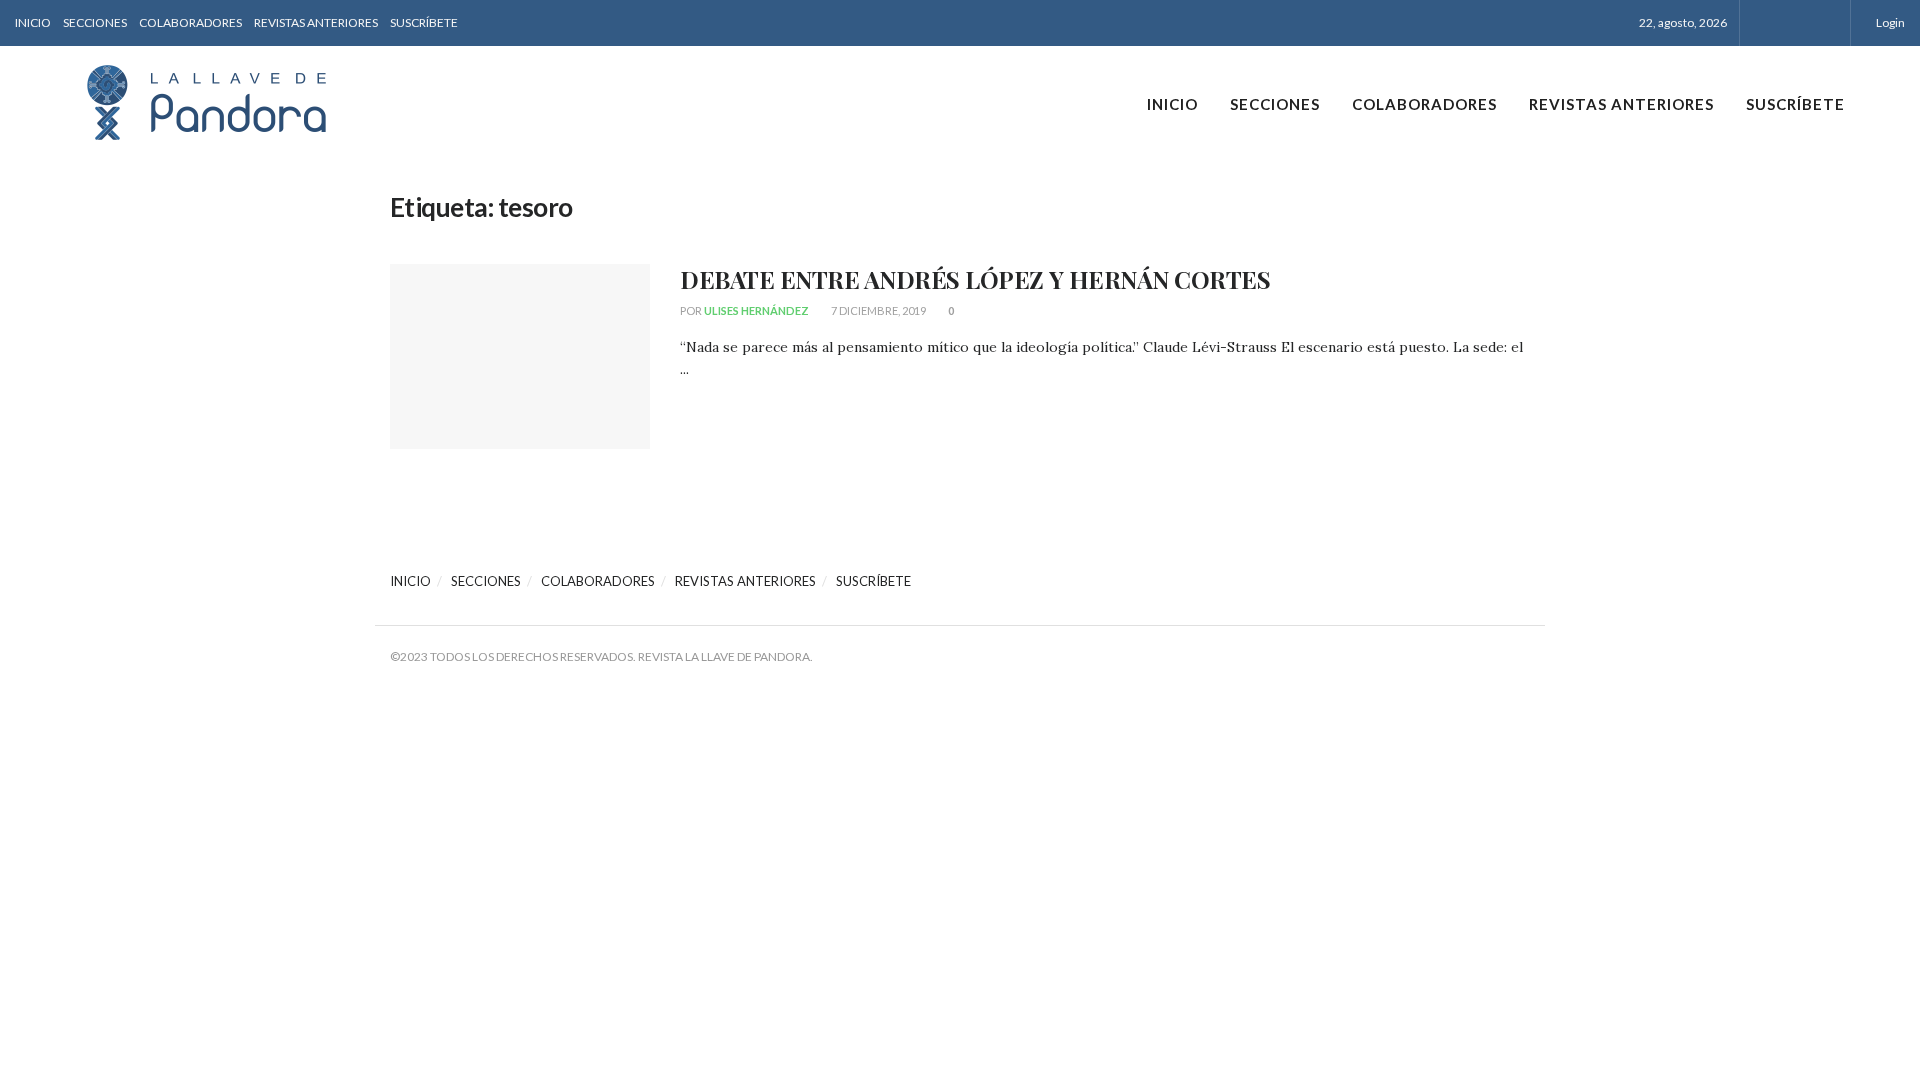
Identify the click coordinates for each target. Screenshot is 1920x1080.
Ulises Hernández (756, 310)
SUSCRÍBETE (424, 22)
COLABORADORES (190, 22)
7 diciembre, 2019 (877, 310)
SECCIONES (95, 22)
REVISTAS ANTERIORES (316, 22)
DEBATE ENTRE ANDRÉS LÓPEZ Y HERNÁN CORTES (975, 279)
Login (1889, 22)
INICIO (33, 22)
